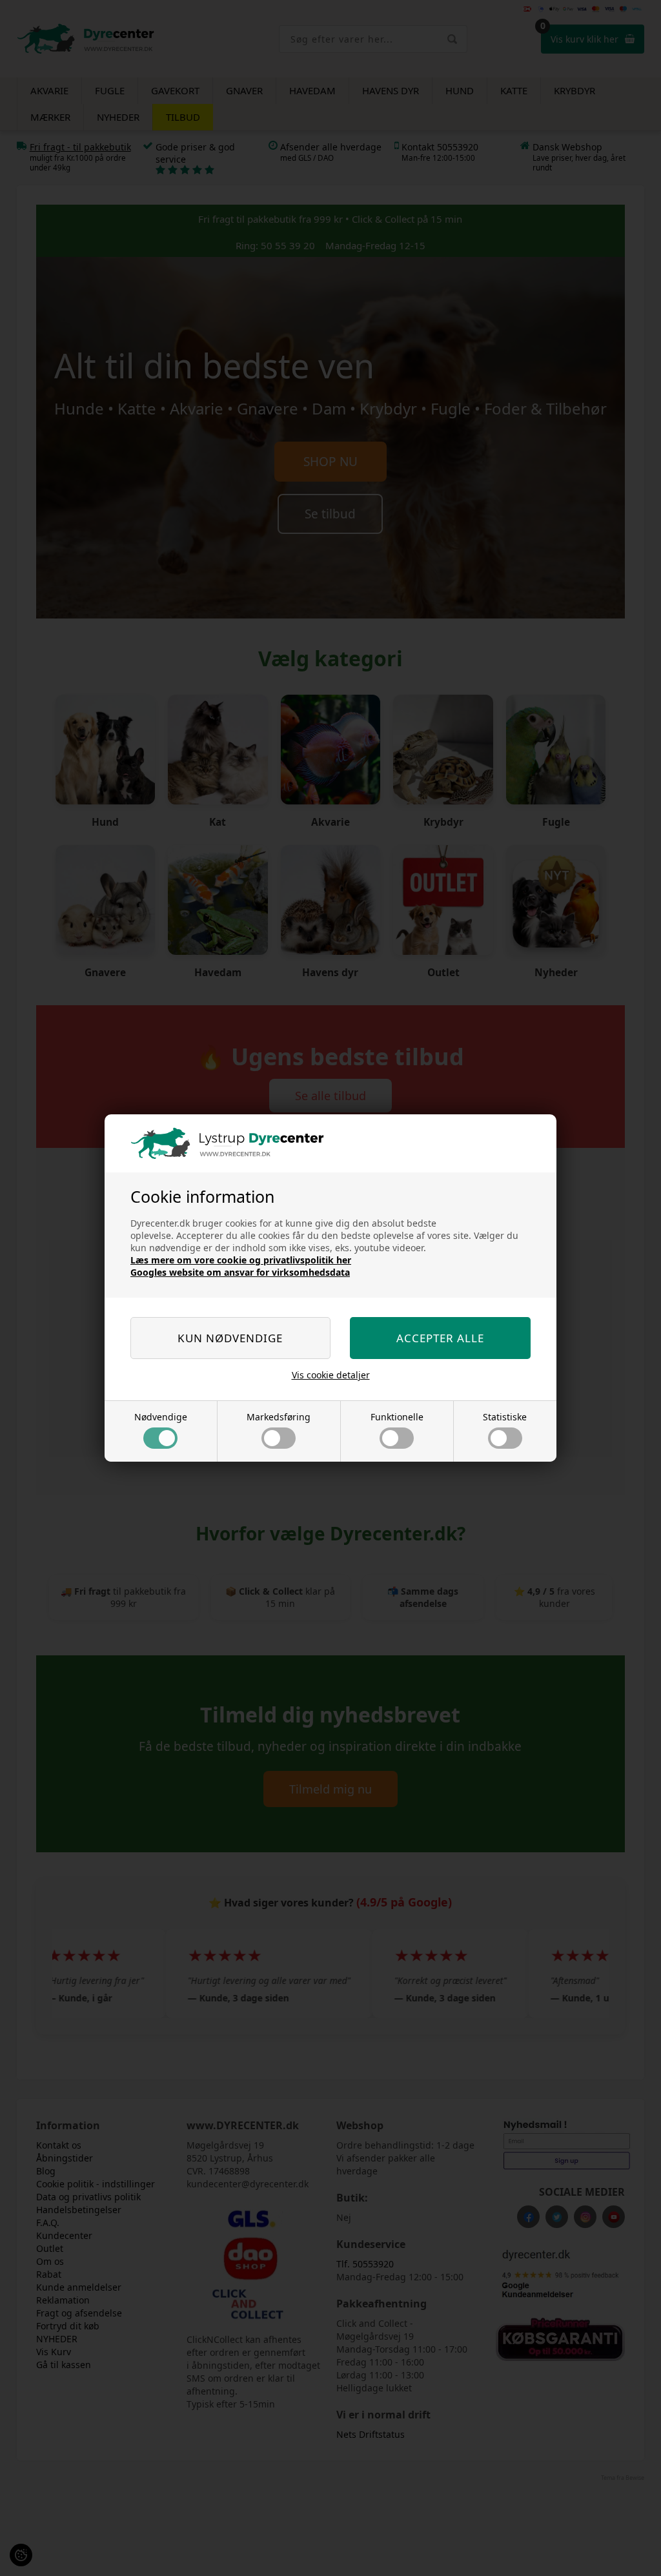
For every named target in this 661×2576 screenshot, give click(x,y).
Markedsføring (279, 1417)
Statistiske (505, 1417)
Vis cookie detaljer (331, 1375)
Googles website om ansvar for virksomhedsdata (240, 1272)
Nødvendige (161, 1417)
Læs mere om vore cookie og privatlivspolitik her (241, 1260)
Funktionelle (397, 1417)
